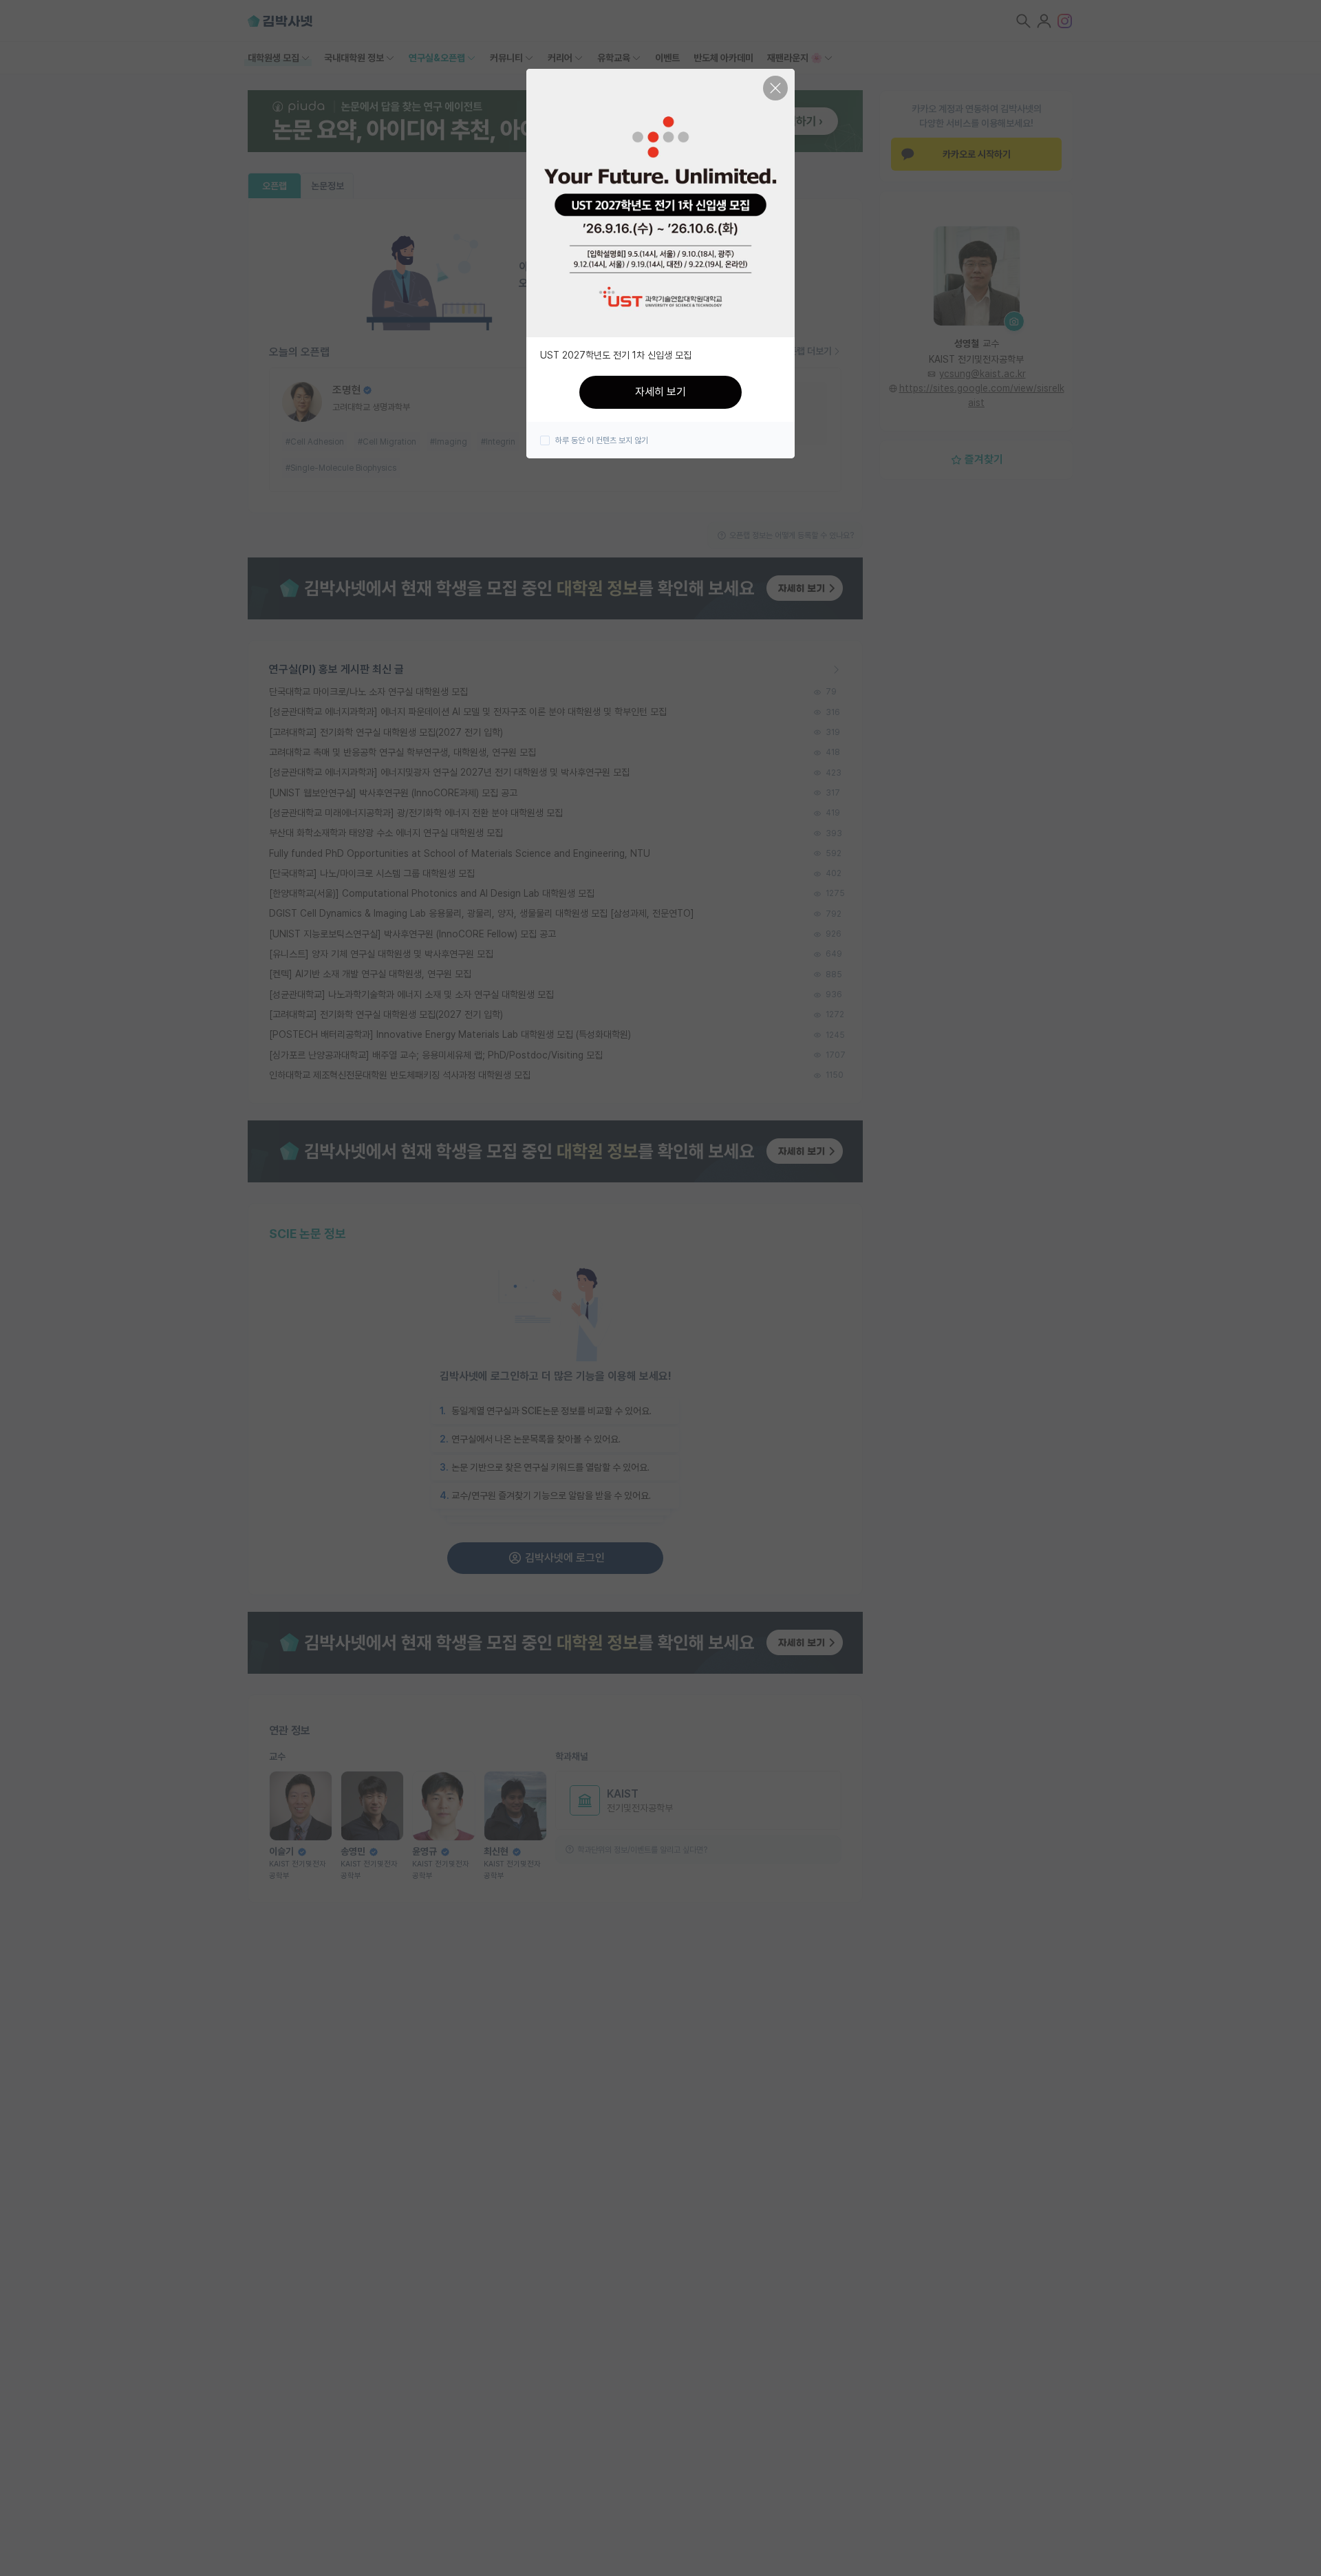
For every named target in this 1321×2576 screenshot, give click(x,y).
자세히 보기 (660, 392)
